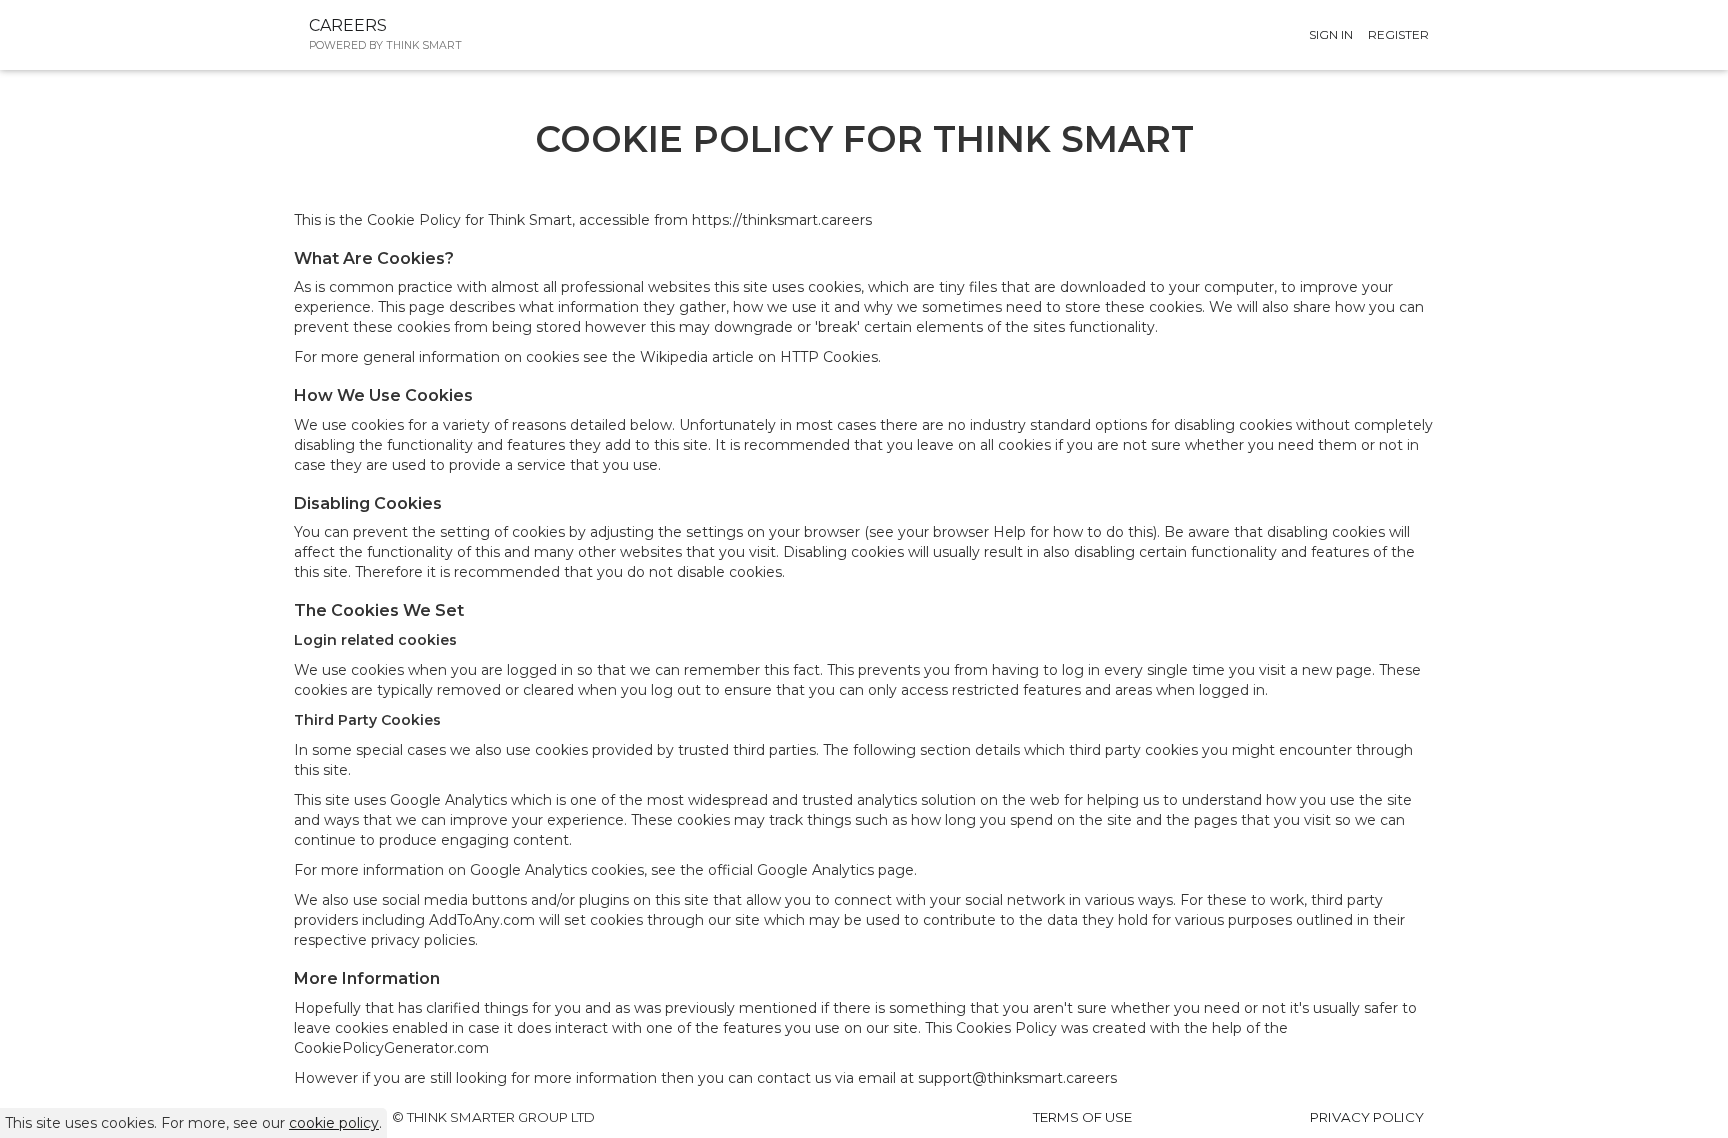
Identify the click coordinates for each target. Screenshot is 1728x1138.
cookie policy (334, 1123)
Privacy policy (1367, 1117)
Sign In (1331, 34)
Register (1398, 34)
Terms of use (1082, 1117)
